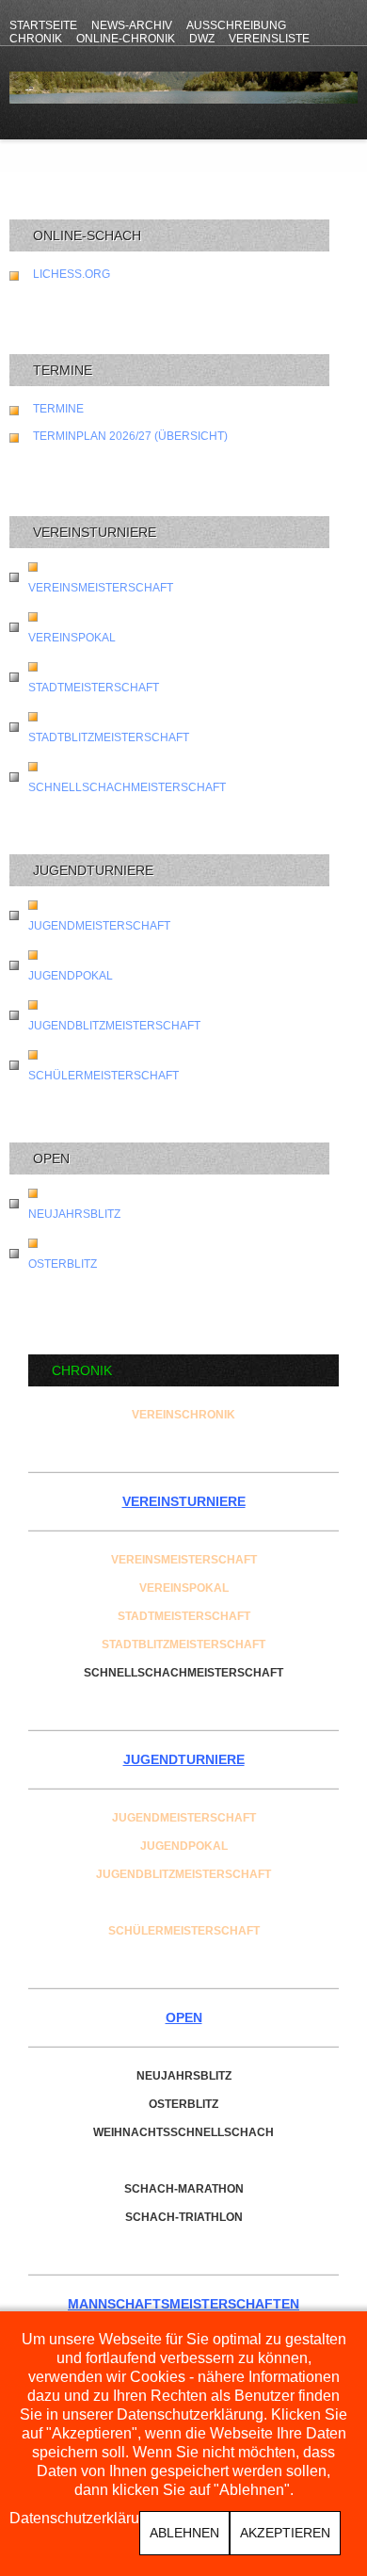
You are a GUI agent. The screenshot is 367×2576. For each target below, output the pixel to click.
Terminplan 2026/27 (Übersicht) (130, 436)
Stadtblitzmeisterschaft (109, 737)
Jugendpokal (71, 976)
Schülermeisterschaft (104, 1076)
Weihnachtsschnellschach (183, 2132)
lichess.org (72, 274)
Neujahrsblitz (74, 1214)
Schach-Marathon (184, 2189)
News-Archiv (132, 25)
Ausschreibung (236, 25)
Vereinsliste (269, 39)
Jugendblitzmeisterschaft (114, 1026)
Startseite (43, 25)
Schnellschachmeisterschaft (127, 787)
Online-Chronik (126, 39)
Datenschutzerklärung (83, 2519)
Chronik (36, 39)
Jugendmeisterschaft (99, 926)
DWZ (202, 39)
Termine (58, 409)
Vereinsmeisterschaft (101, 588)
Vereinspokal (72, 638)
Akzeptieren (285, 2533)
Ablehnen (184, 2533)
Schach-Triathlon (184, 2217)
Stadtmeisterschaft (94, 688)
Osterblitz (63, 1264)
